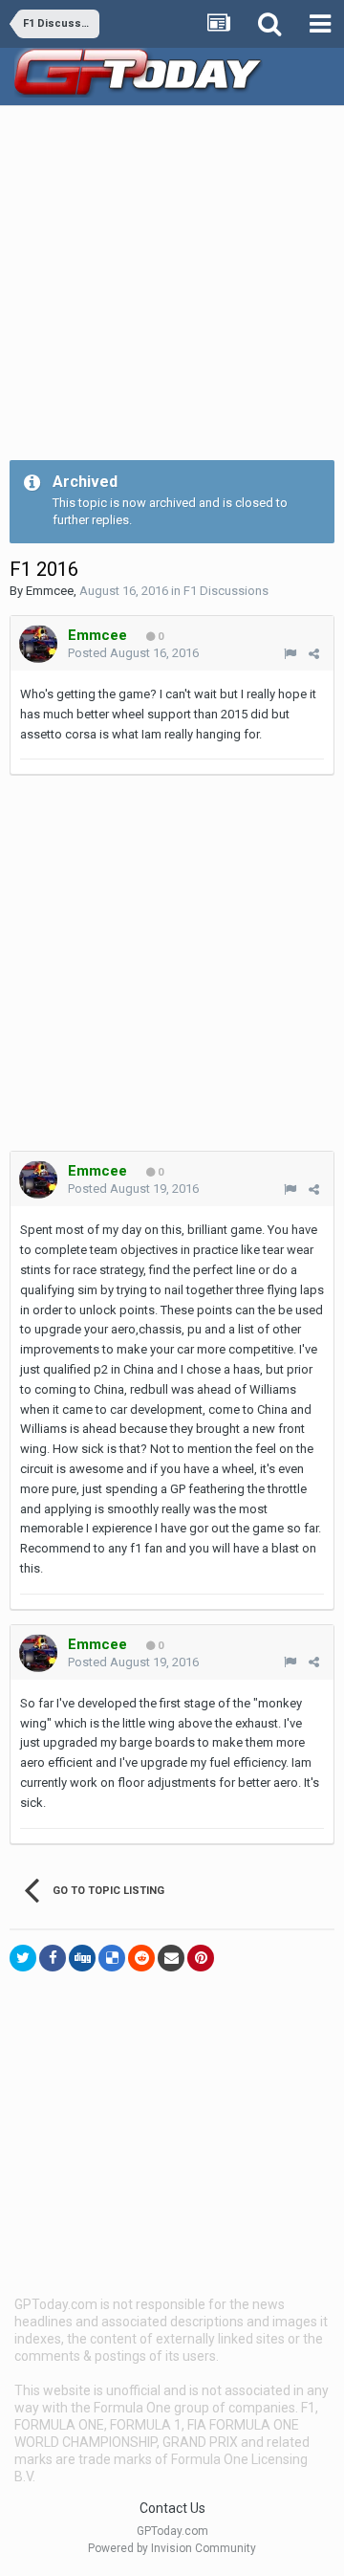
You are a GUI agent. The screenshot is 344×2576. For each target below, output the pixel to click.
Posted (133, 653)
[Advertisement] (172, 288)
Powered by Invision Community (172, 2548)
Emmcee (50, 591)
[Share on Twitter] (23, 1958)
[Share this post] (314, 654)
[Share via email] (171, 1958)
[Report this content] (290, 654)
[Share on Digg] (82, 1958)
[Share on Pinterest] (201, 1958)
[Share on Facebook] (53, 1958)
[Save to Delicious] (112, 1958)
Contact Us (172, 2508)
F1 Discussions (226, 591)
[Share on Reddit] (141, 1958)
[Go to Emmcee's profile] (38, 644)
